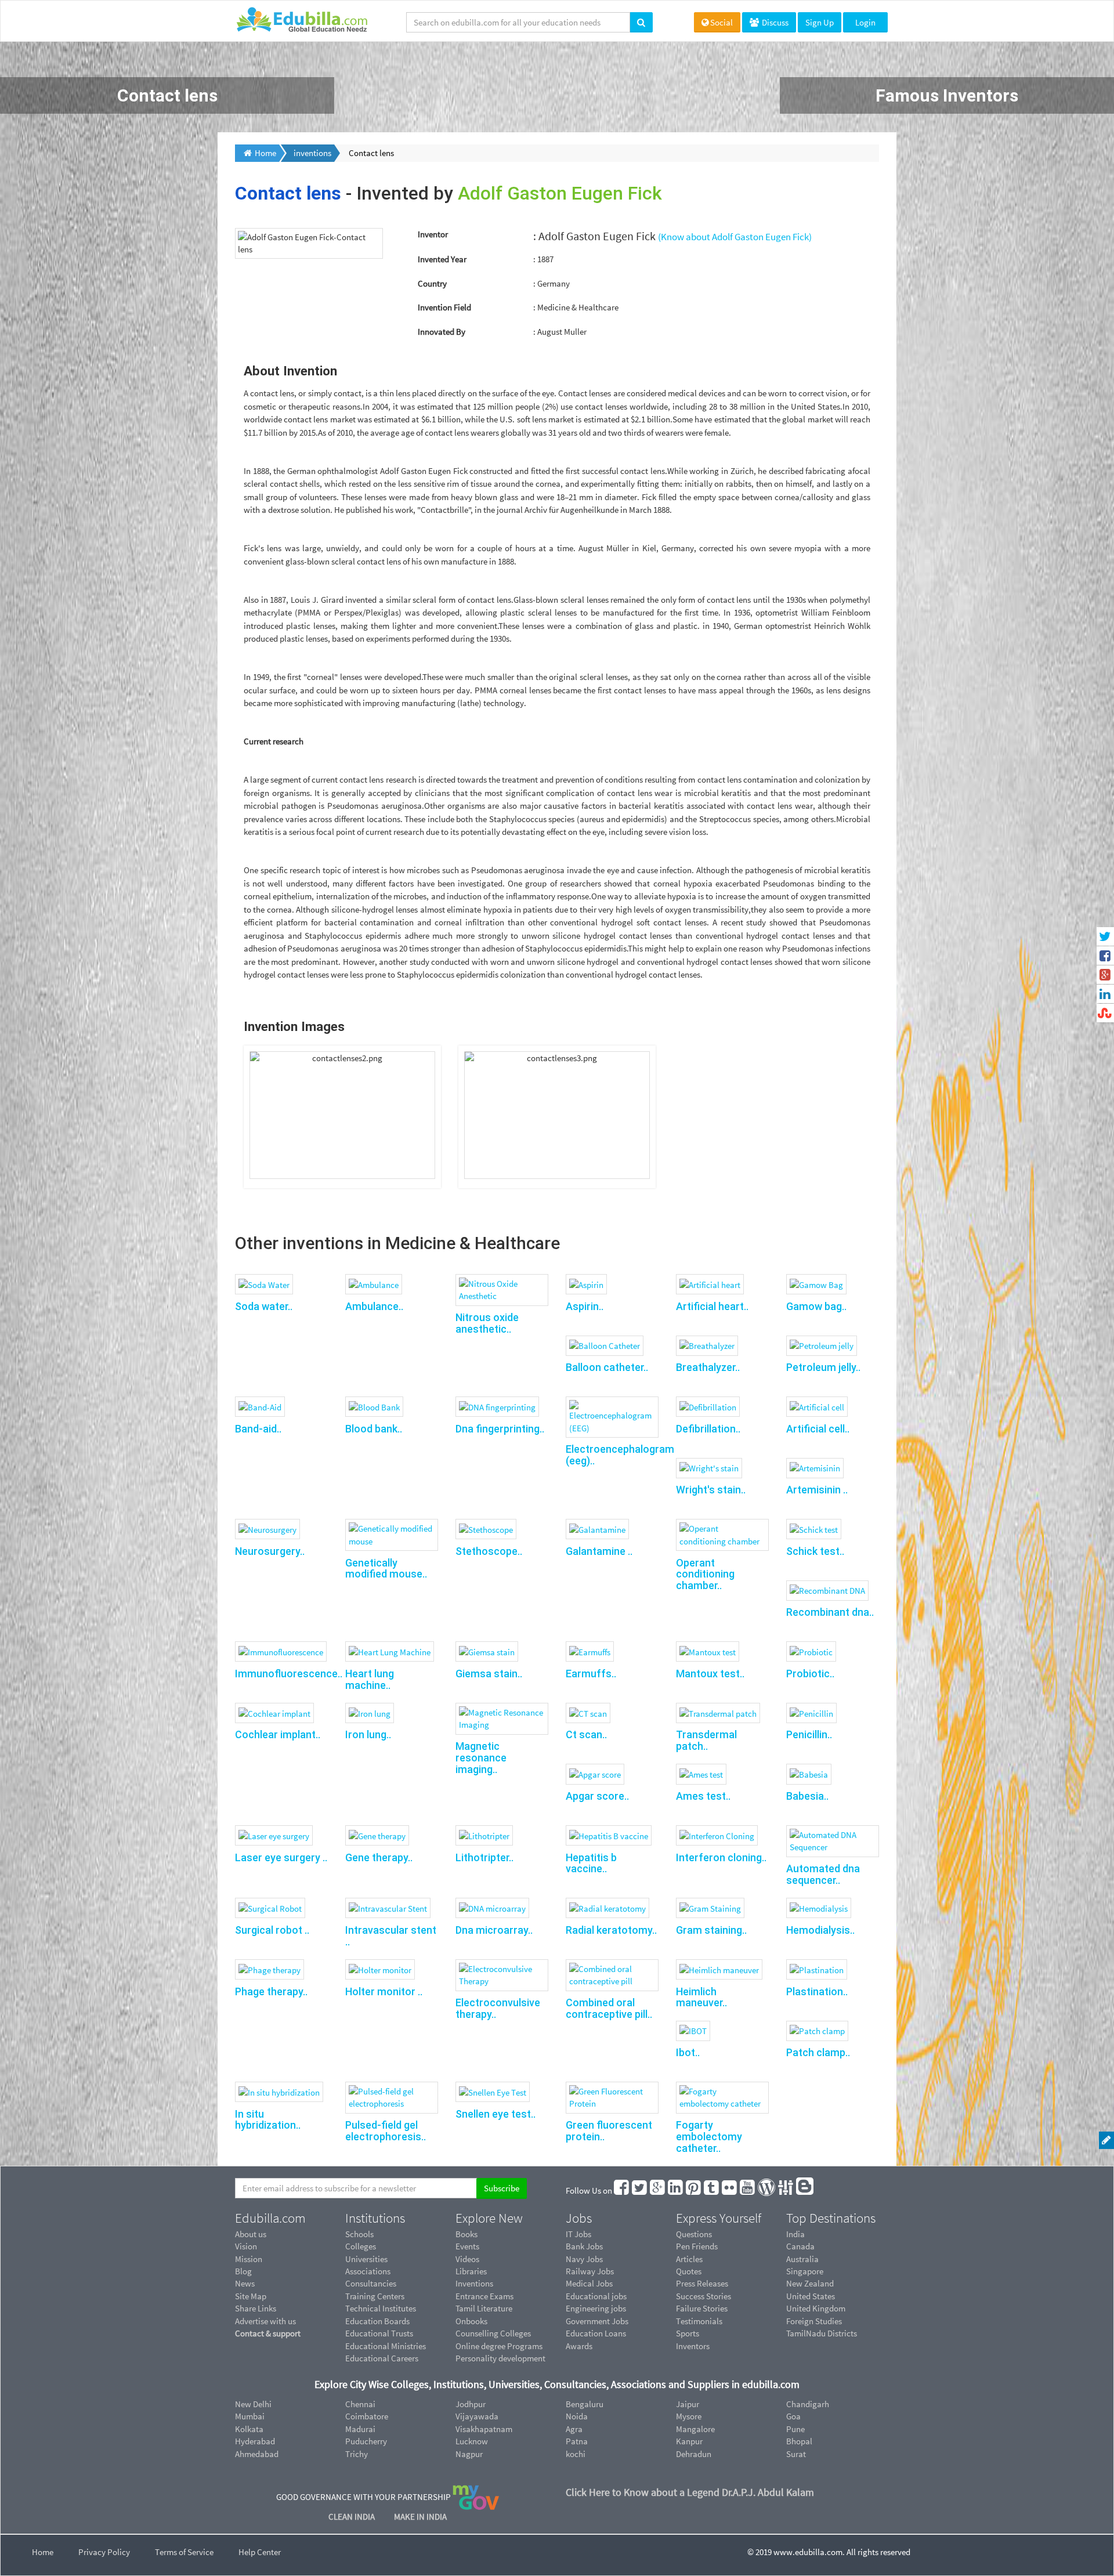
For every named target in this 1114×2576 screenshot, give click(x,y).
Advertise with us (265, 2321)
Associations (368, 2271)
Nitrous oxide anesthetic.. (487, 1323)
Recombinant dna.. (830, 1612)
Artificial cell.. (818, 1429)
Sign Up (820, 22)
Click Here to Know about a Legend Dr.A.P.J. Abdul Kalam (690, 2492)
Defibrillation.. (708, 1429)
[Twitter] (640, 2190)
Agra (574, 2429)
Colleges (361, 2246)
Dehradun (694, 2454)
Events (467, 2246)
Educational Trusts (379, 2333)
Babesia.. (807, 1796)
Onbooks (471, 2321)
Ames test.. (703, 1796)
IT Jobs (578, 2234)
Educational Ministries (386, 2346)
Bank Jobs (584, 2246)
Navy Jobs (584, 2259)
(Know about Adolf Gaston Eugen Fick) (735, 237)
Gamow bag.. (816, 1306)
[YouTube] (748, 2190)
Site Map (251, 2296)
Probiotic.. (810, 1674)
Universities (366, 2259)
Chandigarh (808, 2404)
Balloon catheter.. (607, 1367)
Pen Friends (697, 2246)
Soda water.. (264, 1306)
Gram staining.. (711, 1930)
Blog (243, 2271)
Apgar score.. (597, 1796)
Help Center (260, 2552)
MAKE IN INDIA (420, 2517)
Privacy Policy (104, 2552)
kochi (576, 2454)
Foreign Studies (814, 2321)
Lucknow (472, 2441)
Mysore (689, 2416)
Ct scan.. (586, 1734)
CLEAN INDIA (352, 2517)
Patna (577, 2441)
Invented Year (442, 259)
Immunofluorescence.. (289, 1674)
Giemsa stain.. (489, 1674)
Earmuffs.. (591, 1674)
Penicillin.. (809, 1734)
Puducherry (366, 2441)
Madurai (360, 2429)
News (245, 2283)
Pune (795, 2429)
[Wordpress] (767, 2190)
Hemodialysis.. (820, 1930)
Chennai (360, 2404)
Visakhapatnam (484, 2429)
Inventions (474, 2283)
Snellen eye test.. (495, 2114)
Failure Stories (702, 2308)
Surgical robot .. (272, 1930)
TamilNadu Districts (822, 2333)
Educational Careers (382, 2358)
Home (43, 2552)
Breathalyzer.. (708, 1367)
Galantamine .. (599, 1551)
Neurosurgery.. (270, 1551)
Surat (796, 2454)
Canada (800, 2246)
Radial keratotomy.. (611, 1930)
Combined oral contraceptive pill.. (609, 2008)
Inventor (433, 234)
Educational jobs (596, 2296)
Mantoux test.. (710, 1674)
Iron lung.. (368, 1734)
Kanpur (689, 2441)
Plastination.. (817, 1991)
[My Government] (476, 2497)
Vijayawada (477, 2416)
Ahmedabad (257, 2454)
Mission (249, 2259)
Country (432, 283)
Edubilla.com (270, 2218)
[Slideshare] (786, 2190)
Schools (359, 2234)
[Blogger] (805, 2190)
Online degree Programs (499, 2346)
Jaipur (688, 2404)
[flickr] (730, 2190)
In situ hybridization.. (268, 2120)
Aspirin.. (585, 1306)
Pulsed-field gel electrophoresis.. (386, 2131)
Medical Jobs (589, 2283)
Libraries (471, 2271)
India (795, 2234)
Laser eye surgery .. (281, 1857)
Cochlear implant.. (278, 1734)
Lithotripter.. (484, 1857)
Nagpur (469, 2454)
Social (721, 22)
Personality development (500, 2358)
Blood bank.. (374, 1429)
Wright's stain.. (711, 1490)
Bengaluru (585, 2404)
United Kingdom (816, 2308)
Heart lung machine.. (370, 1679)
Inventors (693, 2346)
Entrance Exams (484, 2296)
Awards (579, 2346)
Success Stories (704, 2296)
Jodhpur (471, 2404)
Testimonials (699, 2321)
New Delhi (253, 2404)
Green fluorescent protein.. (609, 2131)
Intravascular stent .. (391, 1936)
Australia (802, 2259)
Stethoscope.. (489, 1551)
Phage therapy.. (271, 1991)
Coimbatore (367, 2416)
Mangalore (695, 2429)
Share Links (256, 2308)
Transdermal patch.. (706, 1740)
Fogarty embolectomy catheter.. (709, 2137)
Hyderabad (255, 2441)
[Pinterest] (694, 2190)
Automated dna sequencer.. (823, 1874)
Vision (246, 2246)
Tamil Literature (484, 2308)
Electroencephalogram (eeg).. (620, 1455)
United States (811, 2296)
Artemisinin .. (817, 1490)
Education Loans (596, 2333)
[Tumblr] (712, 2190)
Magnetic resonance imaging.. (481, 1758)
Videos (467, 2259)
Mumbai (250, 2416)
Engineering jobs (596, 2308)
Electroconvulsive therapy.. (498, 2008)
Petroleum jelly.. (823, 1367)
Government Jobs (597, 2321)
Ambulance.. (374, 1306)
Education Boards (377, 2321)
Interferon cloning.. (721, 1857)
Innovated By (442, 332)
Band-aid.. (258, 1429)
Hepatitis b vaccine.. (591, 1863)
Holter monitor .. (384, 1991)
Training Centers (375, 2296)
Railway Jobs (590, 2271)
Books (466, 2234)
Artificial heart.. (712, 1306)
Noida (577, 2416)
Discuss (774, 22)
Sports (688, 2333)
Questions (694, 2234)
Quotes (689, 2271)
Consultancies (371, 2283)
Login (865, 22)
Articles (689, 2259)
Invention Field (444, 307)
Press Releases (702, 2283)
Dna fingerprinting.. (500, 1429)
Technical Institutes (381, 2308)
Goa (793, 2416)
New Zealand (810, 2283)
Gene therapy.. (379, 1857)
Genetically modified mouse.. (386, 1569)
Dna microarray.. (494, 1930)
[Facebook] (622, 2190)
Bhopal (799, 2441)
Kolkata (249, 2429)
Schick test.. (815, 1551)
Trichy (357, 2454)
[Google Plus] (658, 2190)
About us (251, 2234)
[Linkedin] (676, 2190)
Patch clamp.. (818, 2052)
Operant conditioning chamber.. (705, 1574)
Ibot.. (688, 2052)
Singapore (805, 2271)
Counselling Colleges (493, 2333)
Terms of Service (184, 2552)
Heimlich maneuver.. (701, 1997)
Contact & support (268, 2333)
